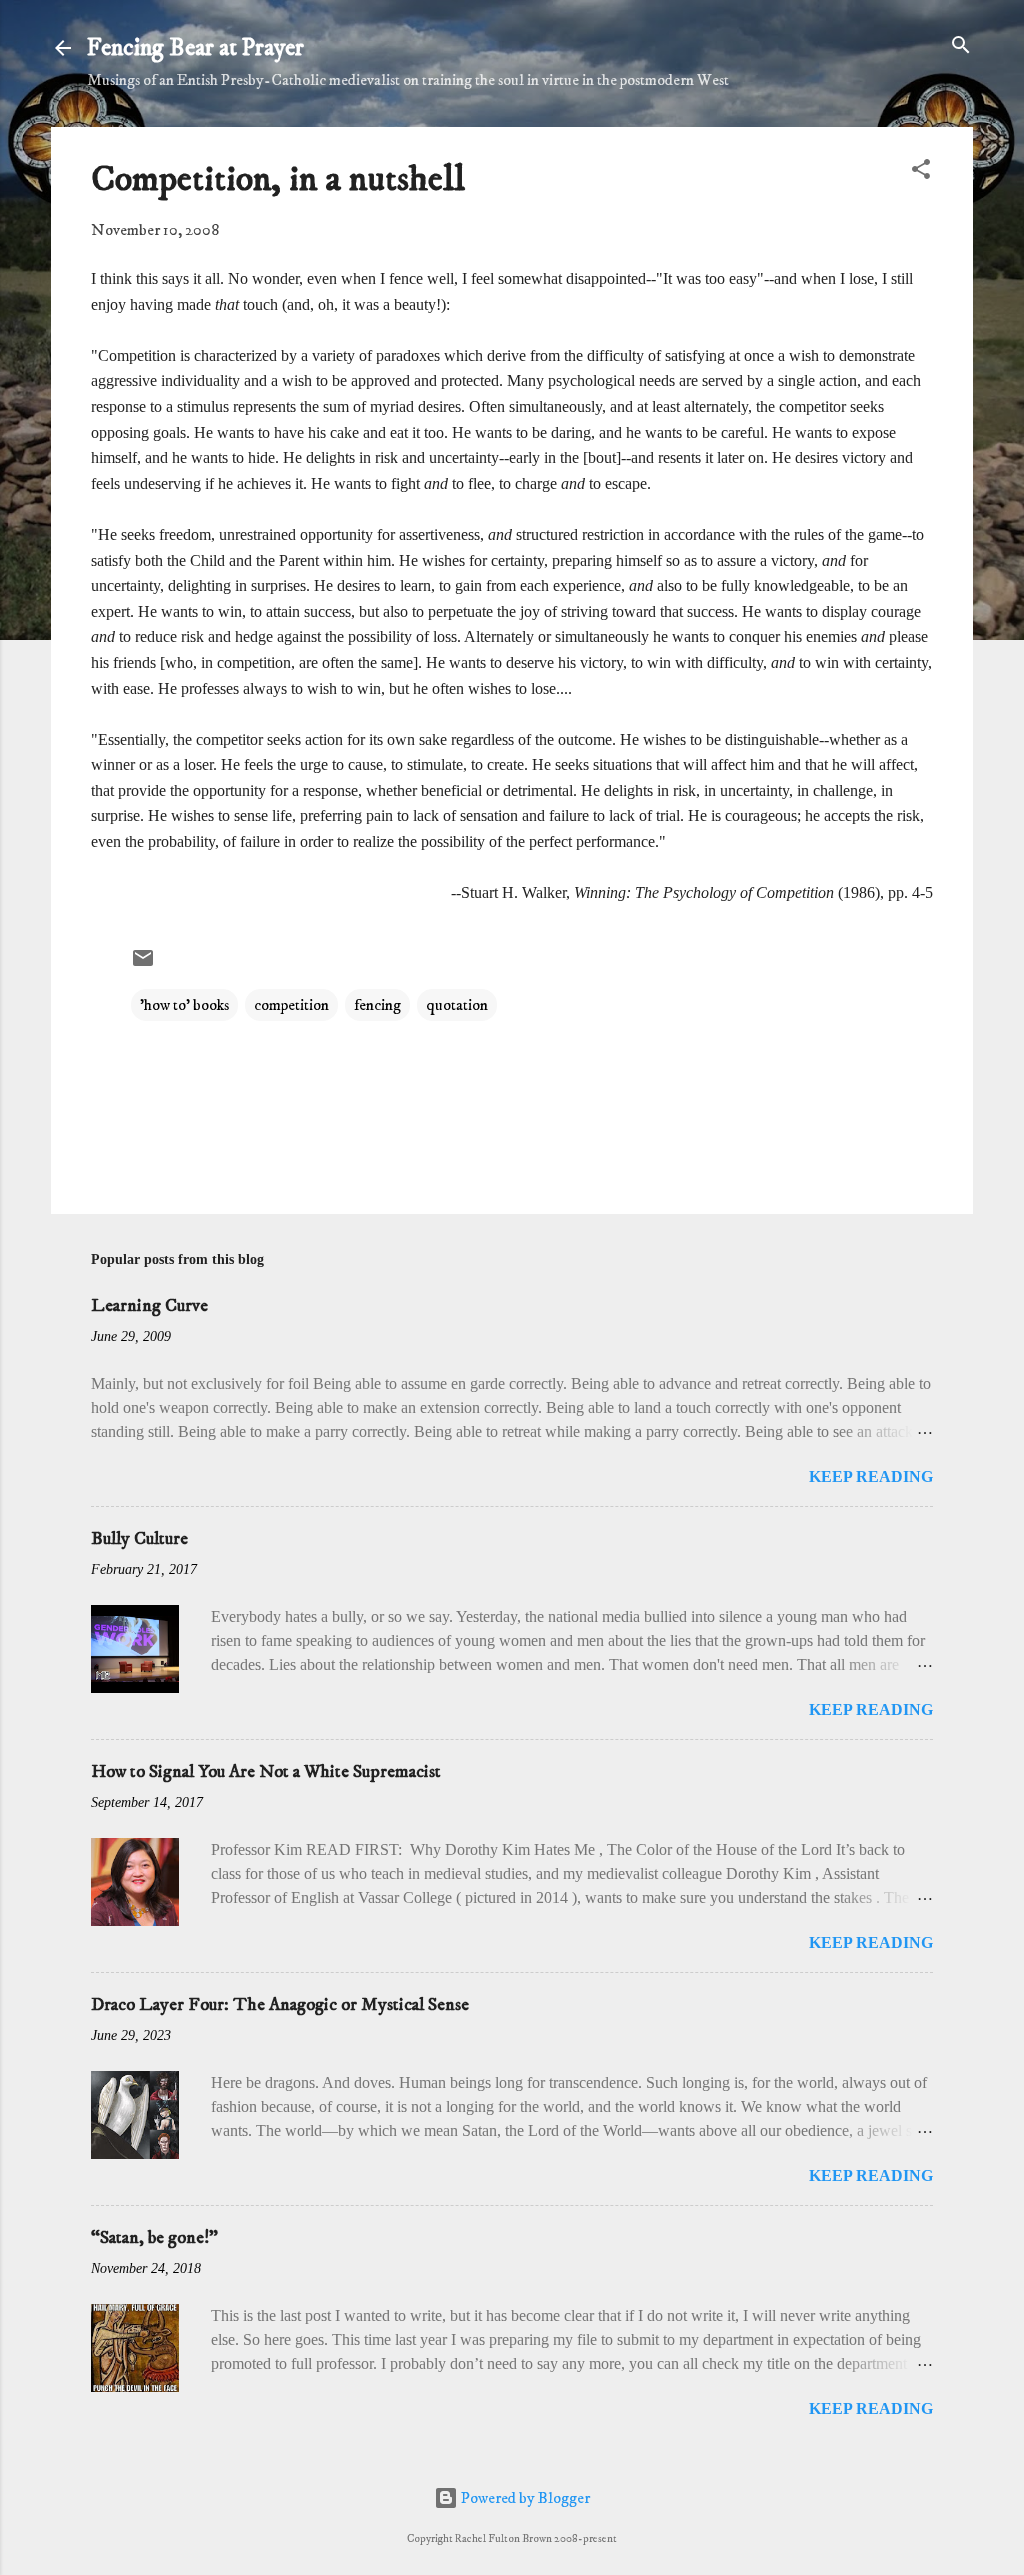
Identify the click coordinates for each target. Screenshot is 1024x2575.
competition (291, 1005)
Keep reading (871, 1476)
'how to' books (184, 1005)
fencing (377, 1005)
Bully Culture (139, 1539)
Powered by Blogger (524, 2498)
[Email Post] (143, 965)
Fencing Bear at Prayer (195, 48)
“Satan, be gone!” (154, 2238)
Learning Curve (149, 1306)
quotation (457, 1005)
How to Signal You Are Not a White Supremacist (266, 1772)
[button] (921, 170)
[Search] (961, 46)
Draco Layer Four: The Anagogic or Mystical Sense (280, 2005)
